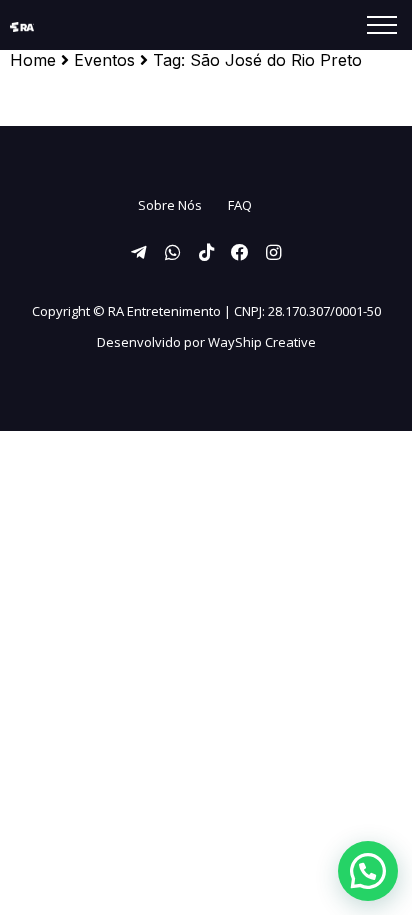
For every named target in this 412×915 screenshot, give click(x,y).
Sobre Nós (170, 205)
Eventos (104, 60)
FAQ (240, 205)
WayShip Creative (262, 342)
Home (33, 60)
